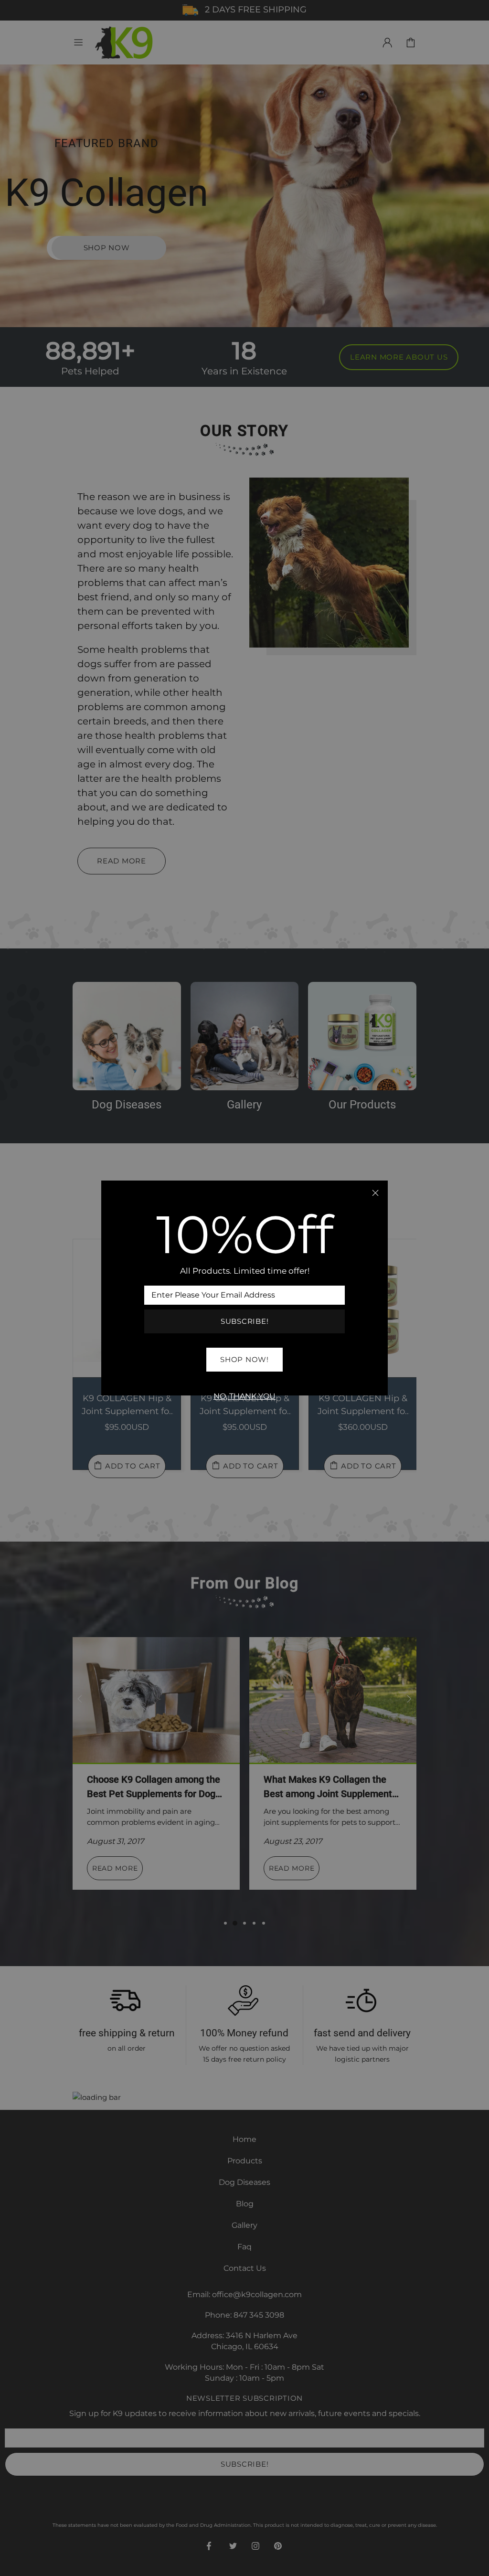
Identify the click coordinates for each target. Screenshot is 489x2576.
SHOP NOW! (244, 1359)
